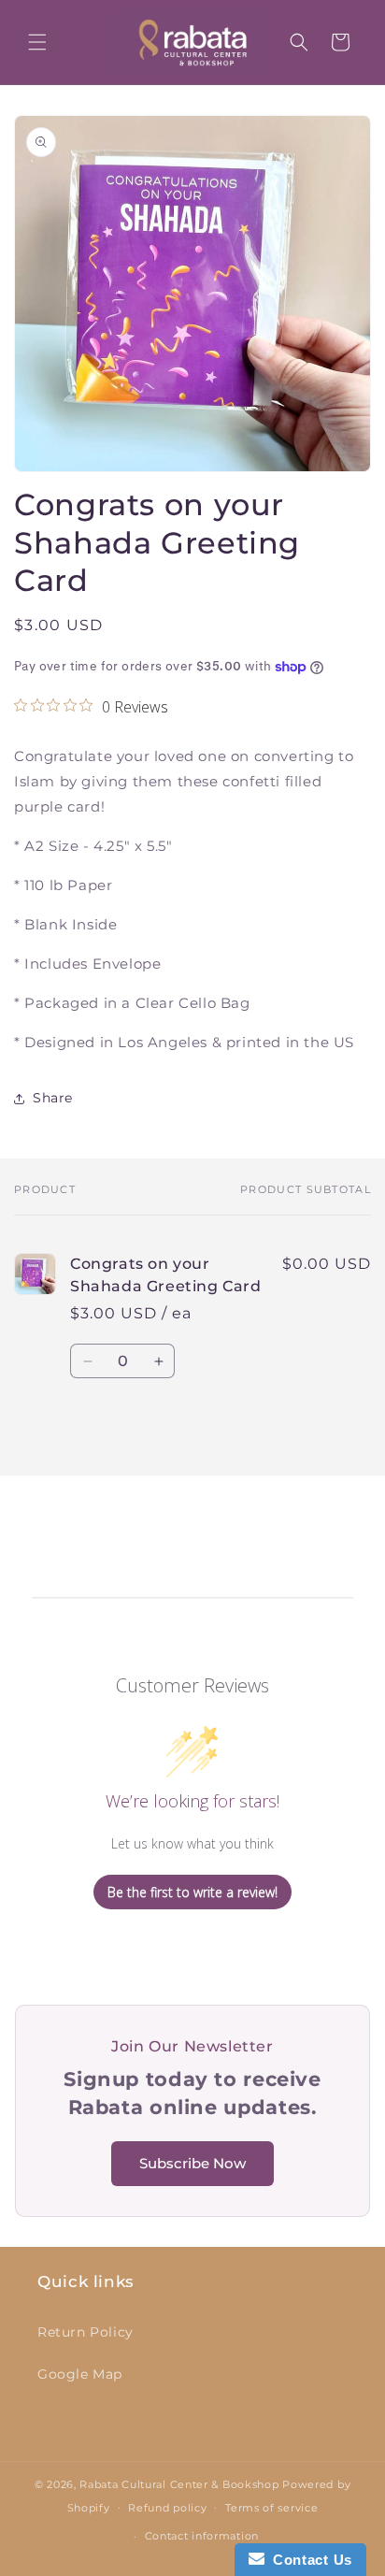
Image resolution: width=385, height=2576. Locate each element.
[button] (37, 42)
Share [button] (53, 1098)
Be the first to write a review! (192, 1892)
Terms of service (271, 2508)
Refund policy (167, 2508)
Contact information (202, 2536)
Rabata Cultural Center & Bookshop (179, 2484)
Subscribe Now (192, 2163)
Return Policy (86, 2332)
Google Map (80, 2374)
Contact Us (308, 2560)
